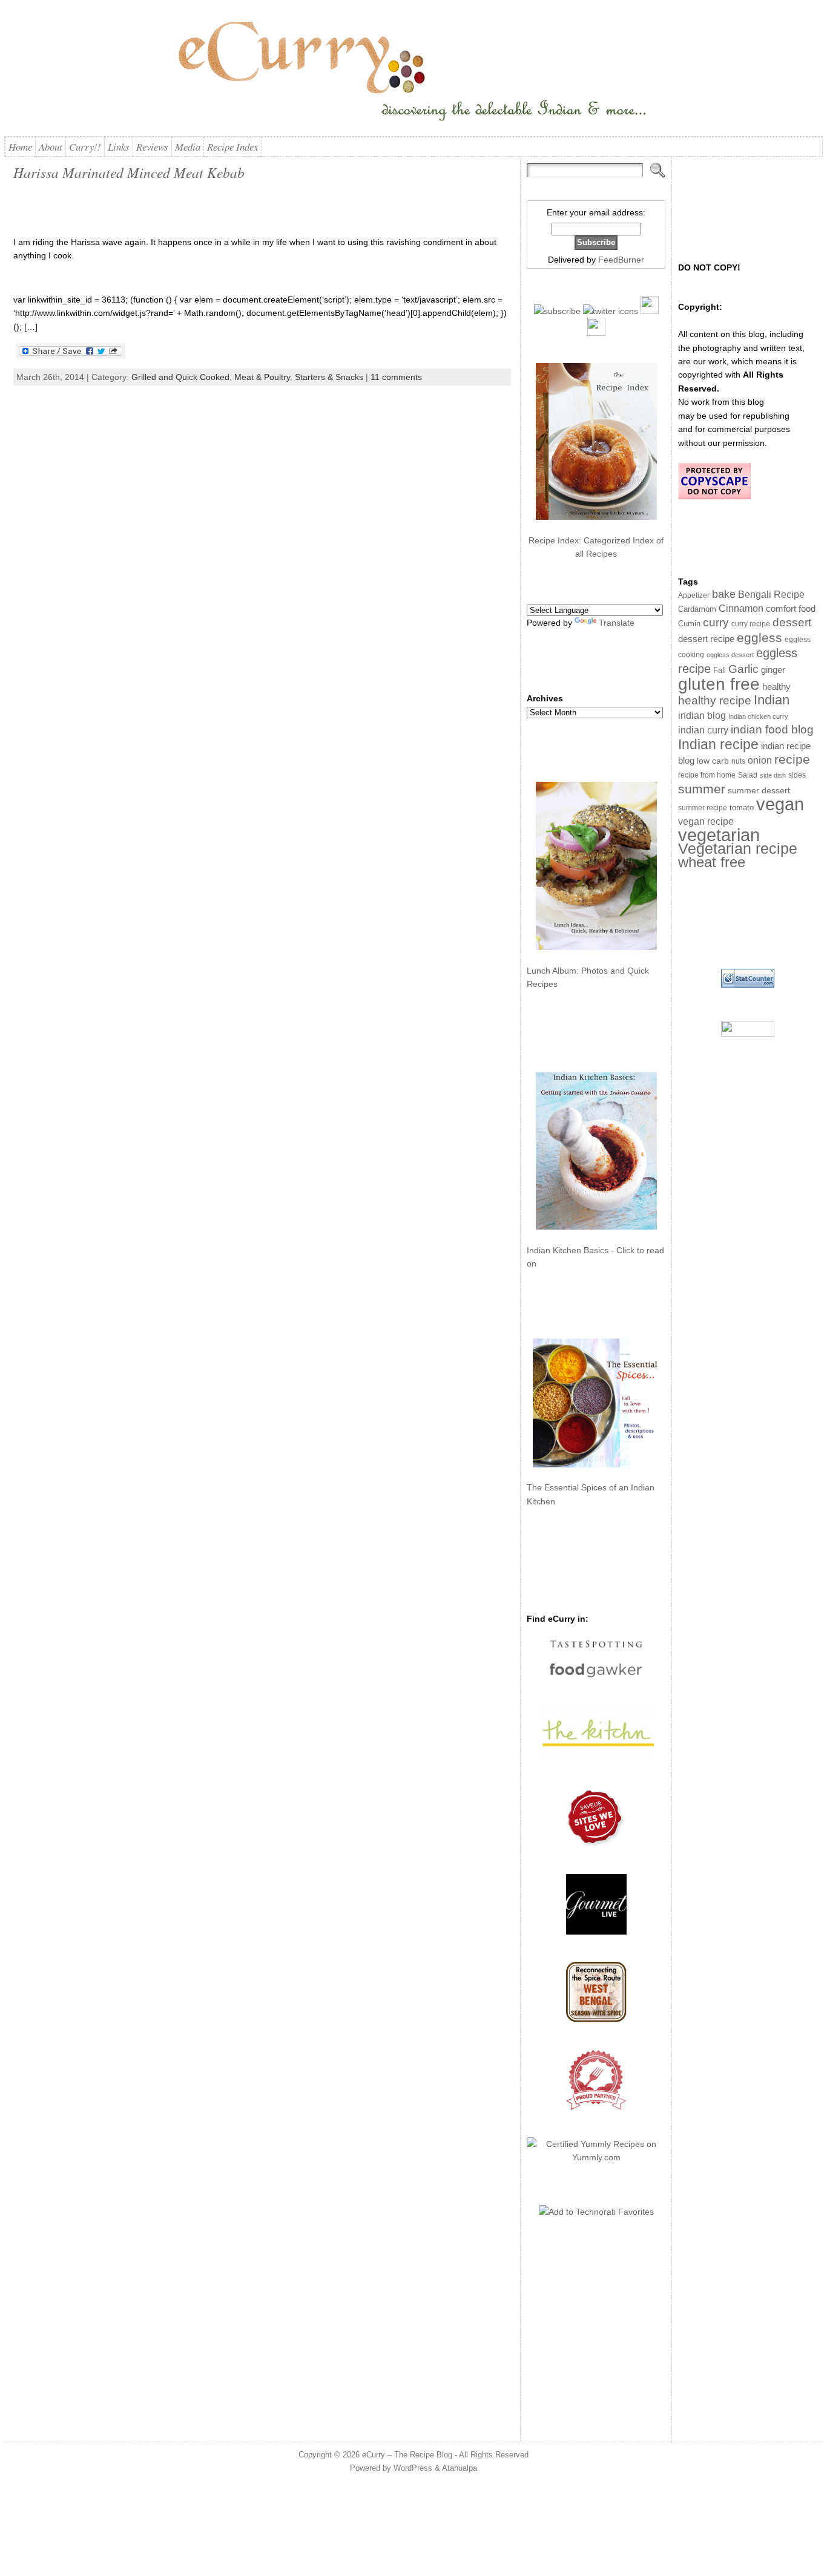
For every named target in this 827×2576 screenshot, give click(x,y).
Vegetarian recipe (738, 848)
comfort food (791, 609)
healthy (776, 687)
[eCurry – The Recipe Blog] (413, 73)
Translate (617, 623)
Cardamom (697, 609)
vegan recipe (706, 821)
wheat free (712, 862)
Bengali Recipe (771, 595)
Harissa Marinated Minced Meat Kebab (129, 172)
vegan (780, 804)
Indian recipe (718, 744)
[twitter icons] (611, 311)
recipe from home (707, 775)
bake (724, 594)
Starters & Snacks (329, 377)
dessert (792, 622)
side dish (773, 775)
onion (760, 760)
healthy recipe (715, 700)
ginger (773, 670)
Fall (720, 670)
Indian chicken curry (758, 716)
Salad (748, 775)
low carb (713, 761)
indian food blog (772, 729)
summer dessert (759, 791)
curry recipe (751, 624)
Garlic (743, 669)
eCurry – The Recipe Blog (407, 2455)
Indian (772, 700)
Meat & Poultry (262, 377)
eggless (759, 637)
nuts (738, 761)
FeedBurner (621, 260)
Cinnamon (741, 608)
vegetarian (719, 835)
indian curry (703, 730)
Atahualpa (460, 2468)
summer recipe (703, 808)
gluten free (719, 684)
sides (797, 775)
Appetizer (694, 595)
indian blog (702, 715)
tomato (742, 808)
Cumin (689, 624)
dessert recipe (706, 639)
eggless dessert (730, 655)
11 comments (396, 377)
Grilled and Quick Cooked (180, 377)
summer (702, 789)
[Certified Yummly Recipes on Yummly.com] (596, 2157)
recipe (792, 759)
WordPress (413, 2468)
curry (716, 622)
